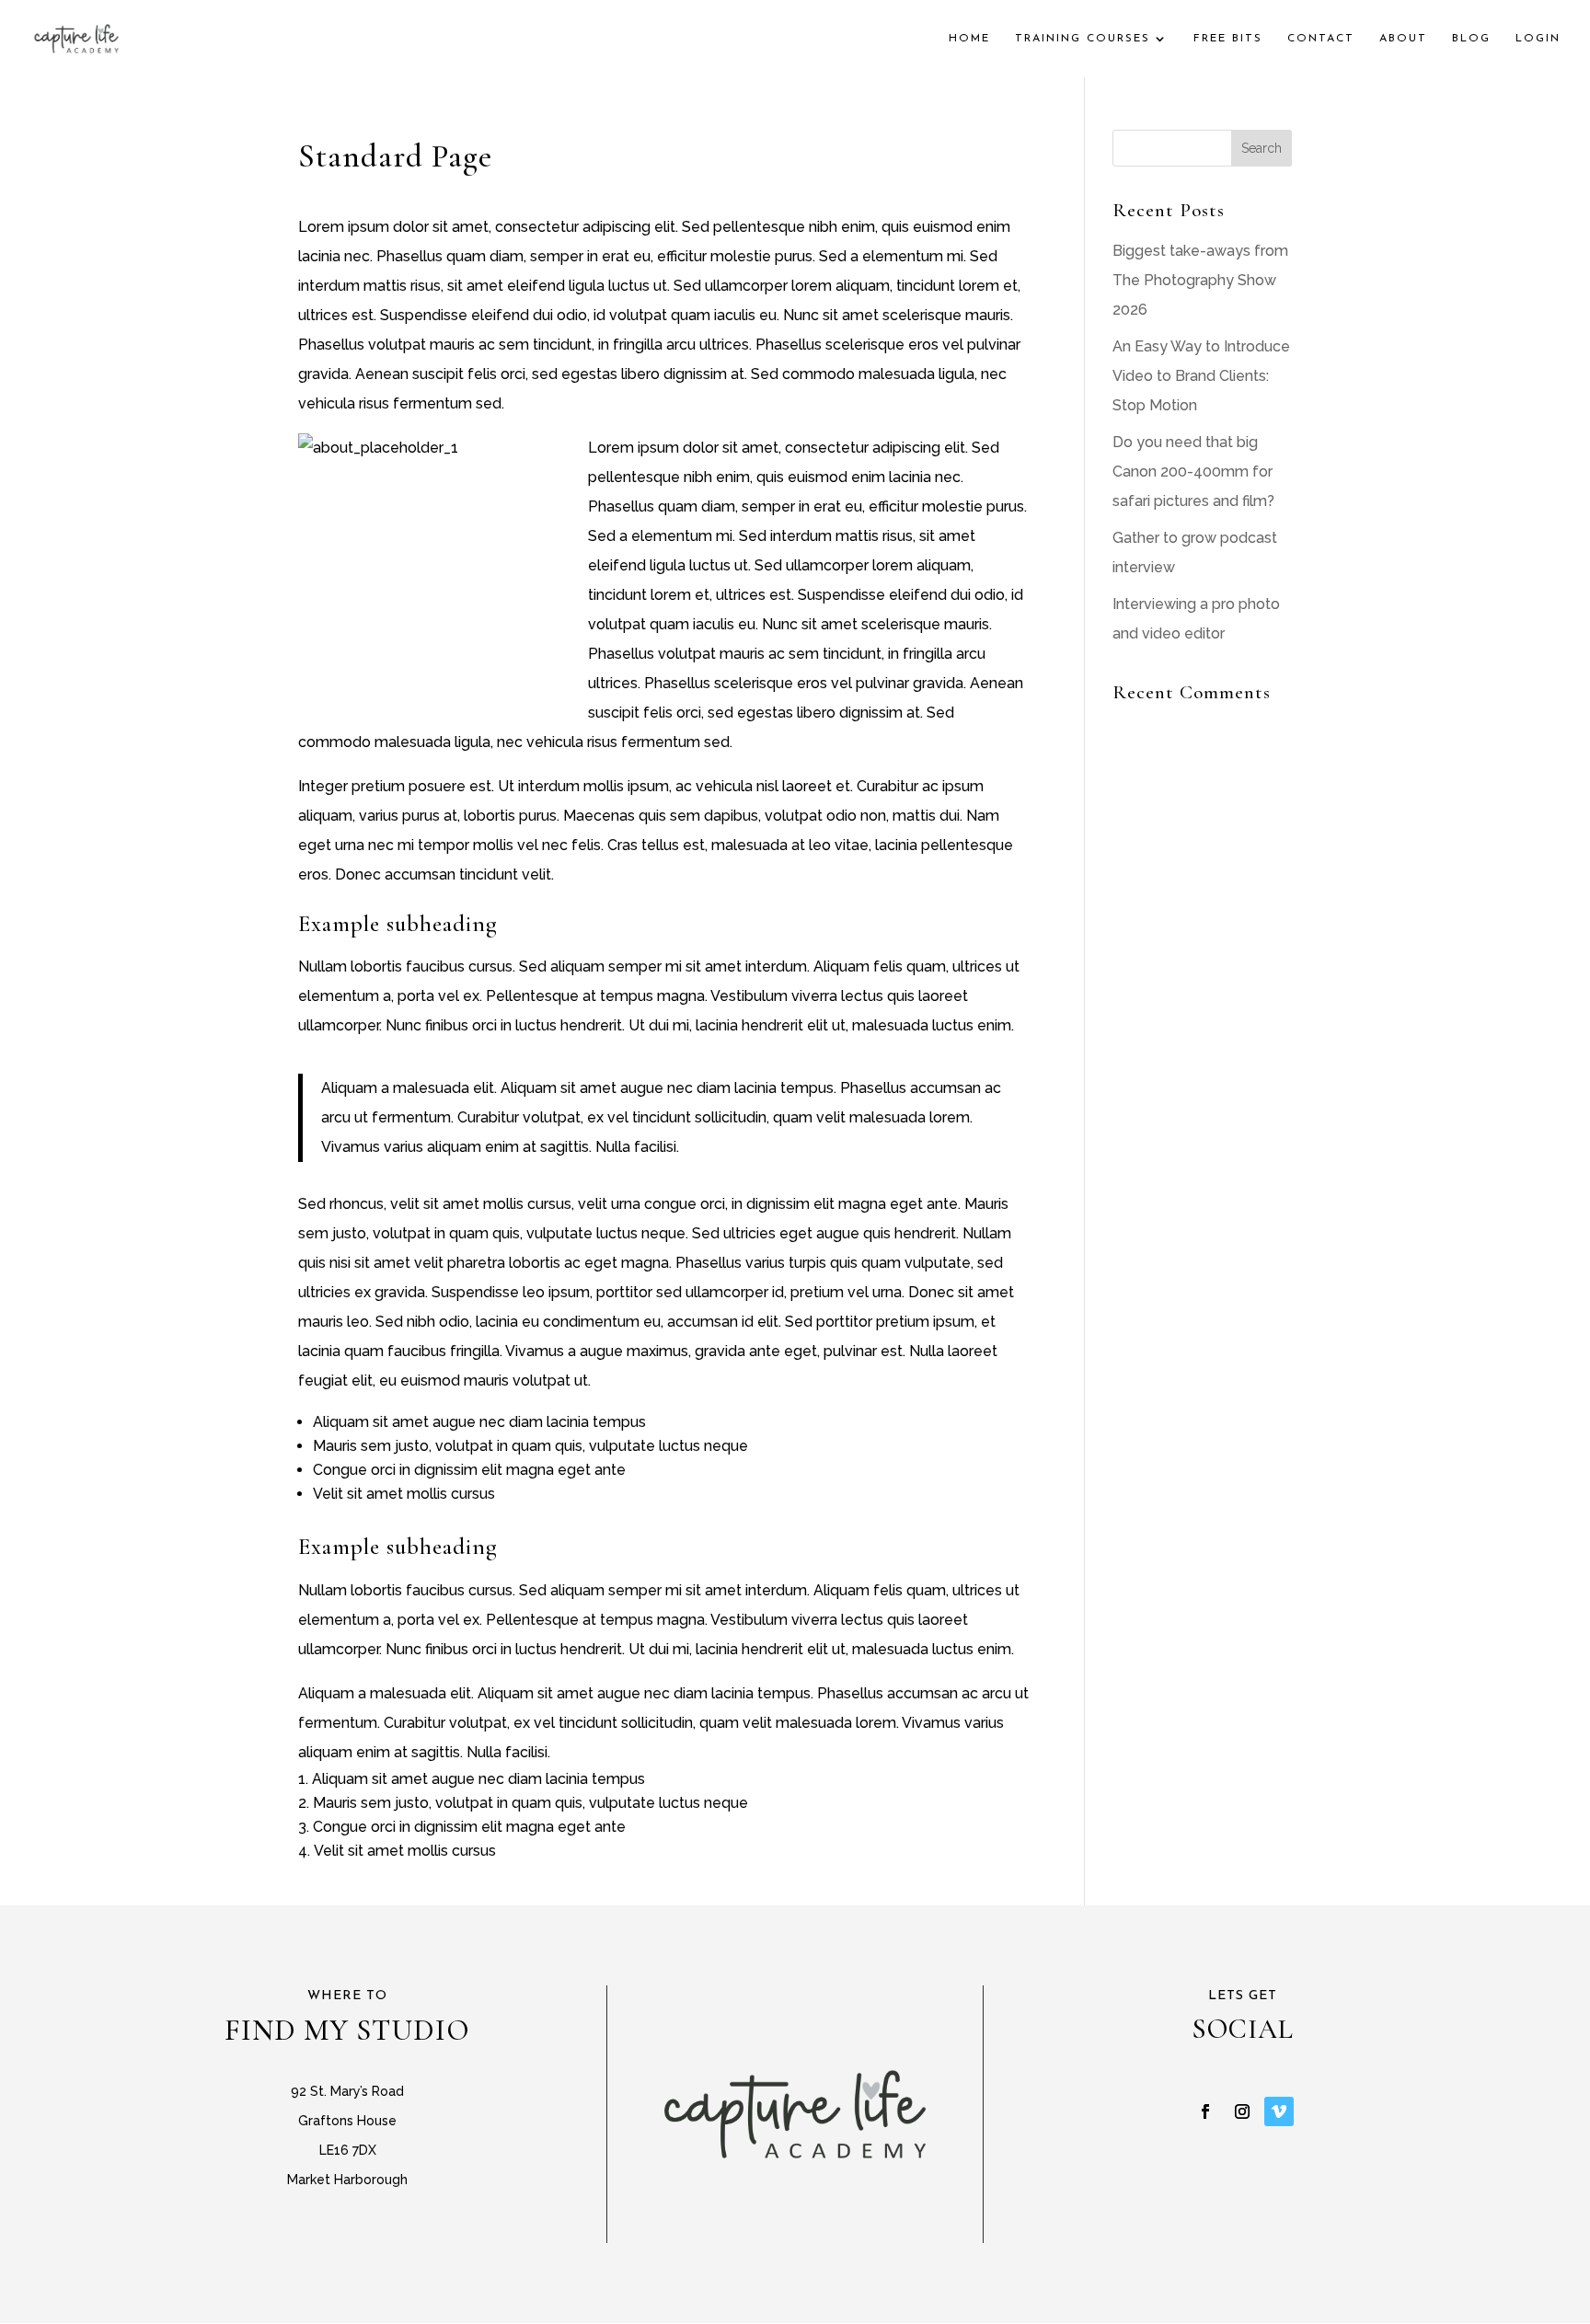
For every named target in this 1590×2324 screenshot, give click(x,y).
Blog (1471, 39)
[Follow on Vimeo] (1279, 2111)
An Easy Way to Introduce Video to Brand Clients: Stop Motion (1201, 376)
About (1403, 39)
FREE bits (1228, 39)
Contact (1321, 39)
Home (969, 39)
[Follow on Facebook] (1205, 2111)
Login (1538, 39)
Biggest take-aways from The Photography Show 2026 (1200, 280)
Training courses (1083, 39)
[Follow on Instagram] (1242, 2111)
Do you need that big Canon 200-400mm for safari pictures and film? (1193, 472)
